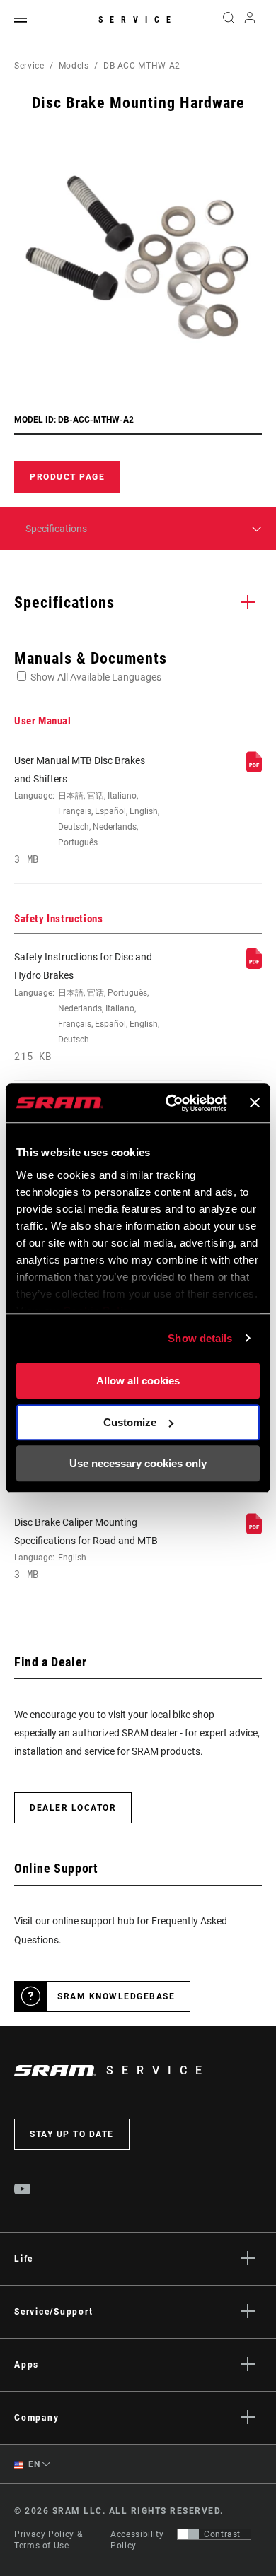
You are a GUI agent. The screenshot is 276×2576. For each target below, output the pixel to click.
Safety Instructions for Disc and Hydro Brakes (87, 1007)
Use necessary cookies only (138, 1463)
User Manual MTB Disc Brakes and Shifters (87, 810)
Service (138, 20)
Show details (200, 1338)
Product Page (67, 477)
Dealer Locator (73, 1808)
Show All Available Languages (96, 677)
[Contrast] (188, 2534)
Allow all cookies (138, 1381)
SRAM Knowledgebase (116, 1996)
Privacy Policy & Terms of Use (48, 2540)
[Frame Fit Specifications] (254, 1531)
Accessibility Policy (137, 2540)
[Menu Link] (21, 21)
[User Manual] (254, 769)
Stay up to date (72, 2134)
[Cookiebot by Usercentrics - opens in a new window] (170, 1103)
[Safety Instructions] (254, 965)
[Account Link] (250, 21)
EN (33, 2464)
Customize (130, 1422)
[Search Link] (228, 21)
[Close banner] (255, 1103)
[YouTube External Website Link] (23, 2191)
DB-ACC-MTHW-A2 (142, 66)
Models (74, 66)
